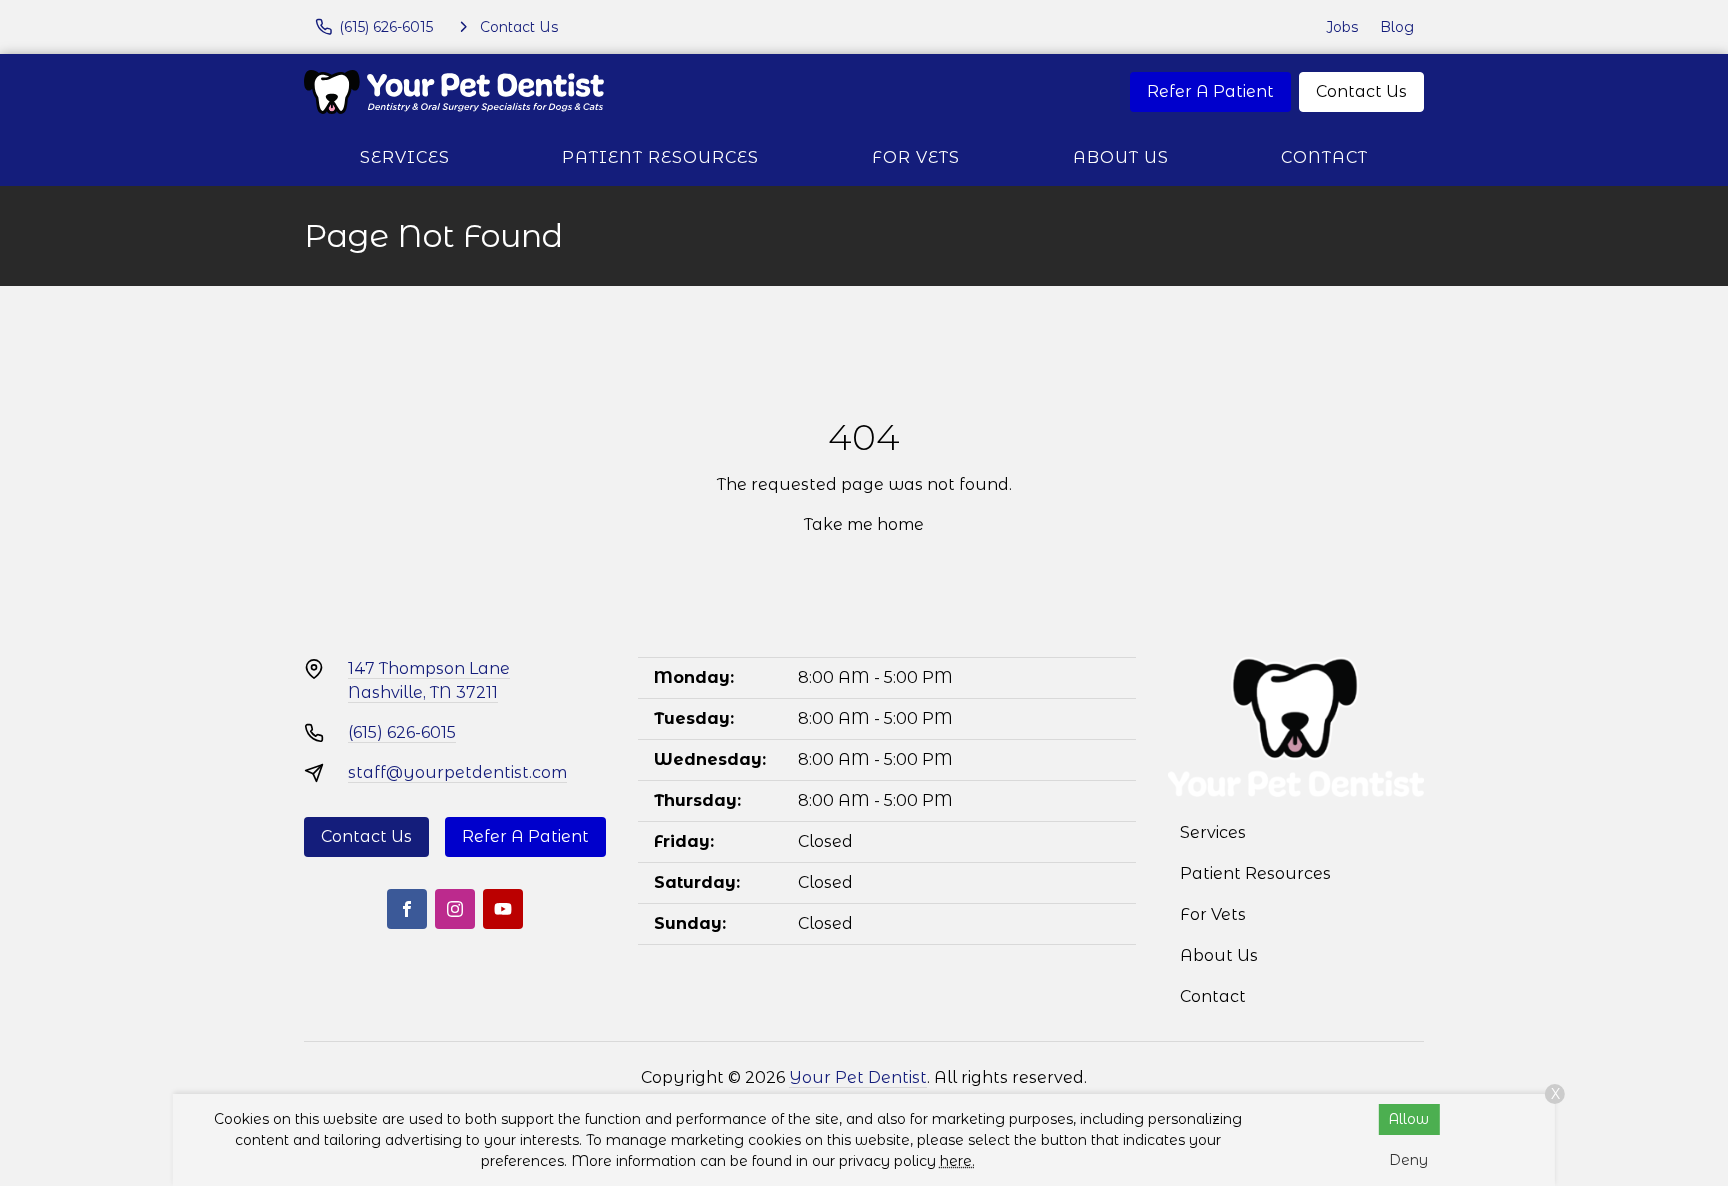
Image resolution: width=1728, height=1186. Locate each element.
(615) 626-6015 (402, 732)
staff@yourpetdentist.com (457, 772)
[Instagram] (455, 909)
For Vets (916, 157)
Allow (1408, 1119)
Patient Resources (660, 157)
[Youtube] (503, 909)
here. (957, 1161)
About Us (1121, 157)
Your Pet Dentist (858, 1077)
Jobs (1342, 27)
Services (405, 157)
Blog (1397, 27)
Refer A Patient (1210, 91)
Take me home (864, 524)
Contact (1324, 157)
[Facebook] (407, 909)
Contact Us (1361, 91)
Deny (1408, 1160)
